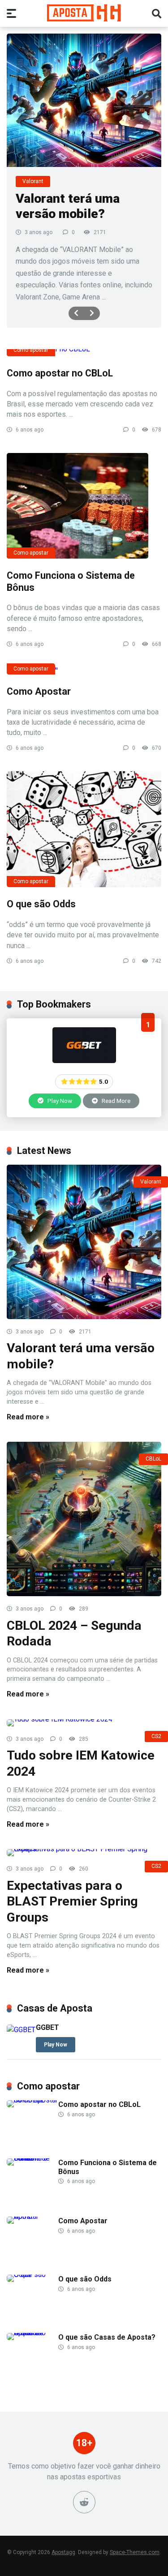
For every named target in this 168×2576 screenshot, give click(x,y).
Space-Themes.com (135, 2552)
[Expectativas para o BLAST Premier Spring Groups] (84, 1853)
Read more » (28, 1417)
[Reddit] (84, 2502)
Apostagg (63, 2552)
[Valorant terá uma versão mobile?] (84, 100)
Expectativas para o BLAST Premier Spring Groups (72, 1901)
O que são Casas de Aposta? (107, 2337)
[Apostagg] (84, 13)
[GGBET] (84, 1061)
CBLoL (153, 1459)
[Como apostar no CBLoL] (84, 353)
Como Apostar (39, 691)
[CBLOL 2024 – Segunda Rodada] (84, 1519)
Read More (115, 1101)
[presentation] (76, 313)
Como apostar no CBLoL (60, 373)
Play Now (59, 1101)
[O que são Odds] (84, 829)
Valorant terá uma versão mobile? (68, 206)
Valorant (151, 1182)
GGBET (47, 2027)
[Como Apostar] (84, 671)
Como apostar (31, 350)
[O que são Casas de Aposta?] (32, 2333)
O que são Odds (41, 904)
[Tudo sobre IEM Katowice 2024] (84, 1723)
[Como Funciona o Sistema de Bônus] (84, 506)
